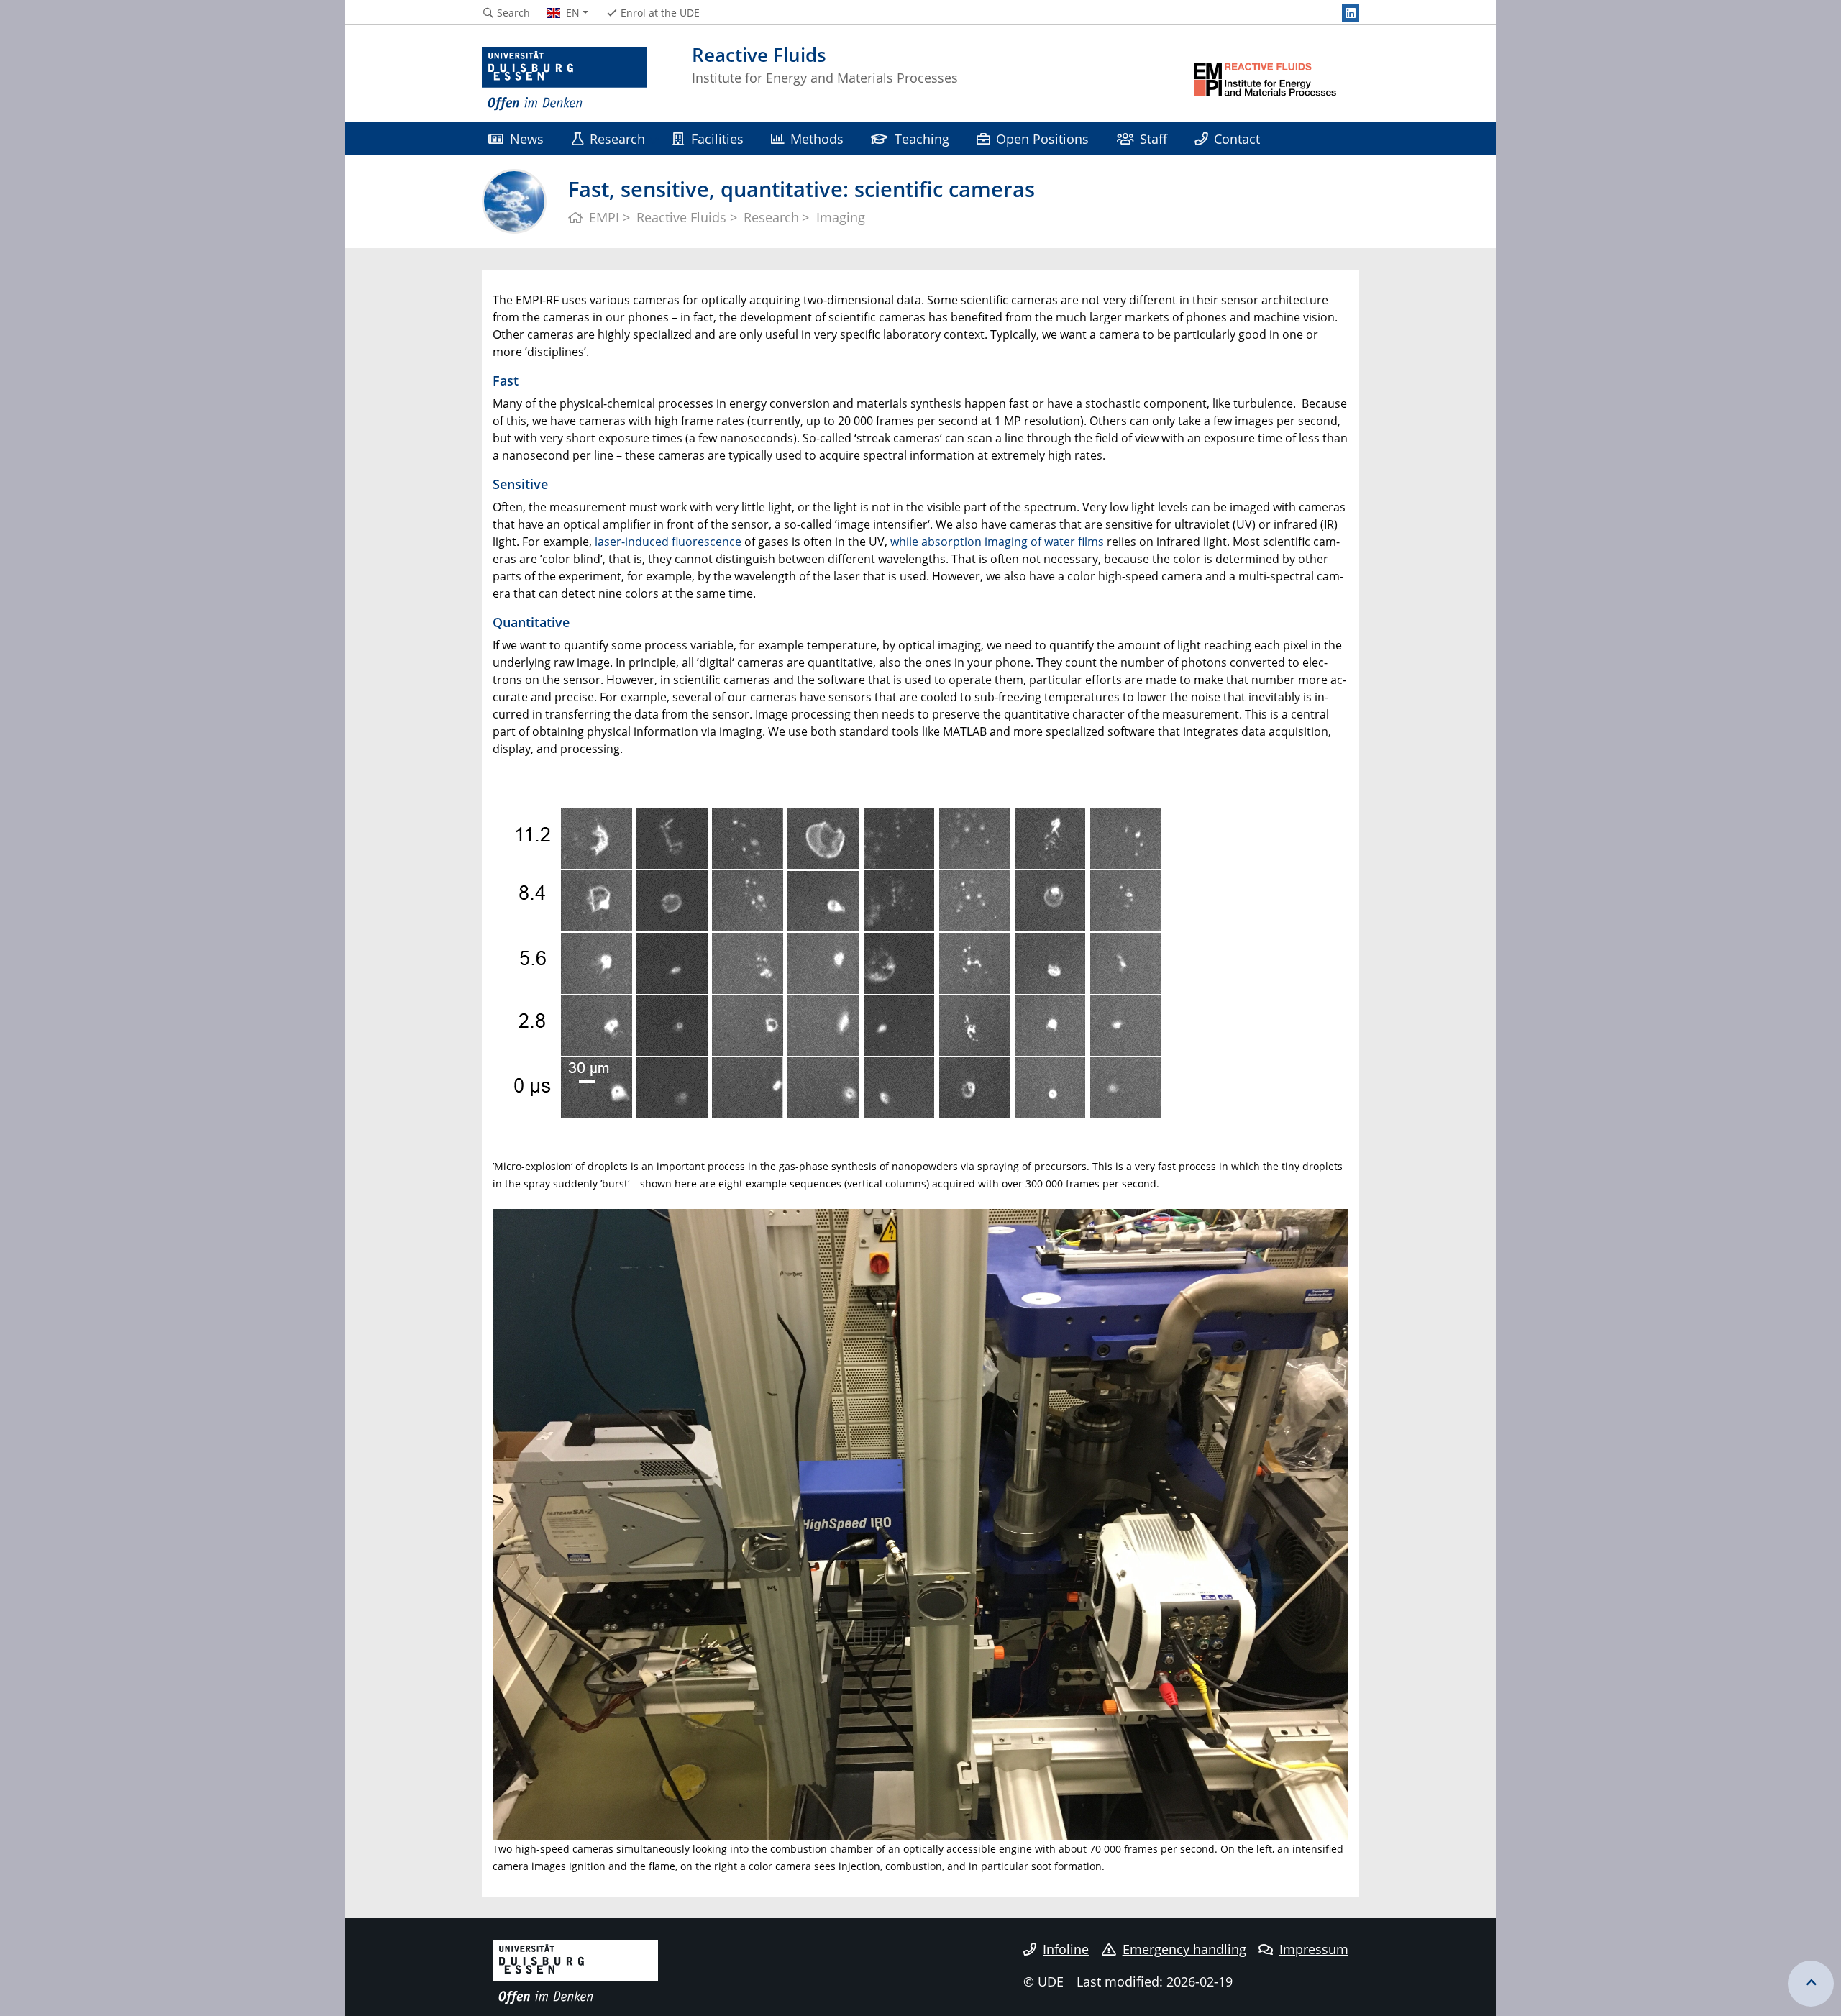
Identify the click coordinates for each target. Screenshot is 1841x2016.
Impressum (1314, 1949)
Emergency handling (1184, 1949)
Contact (1237, 138)
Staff (1154, 138)
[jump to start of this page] (1811, 1984)
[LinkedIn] (1351, 13)
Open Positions (1042, 138)
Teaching (922, 138)
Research (617, 138)
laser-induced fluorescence (668, 542)
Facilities (717, 138)
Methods (817, 138)
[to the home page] (565, 79)
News (527, 138)
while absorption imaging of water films (997, 542)
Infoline (1066, 1949)
